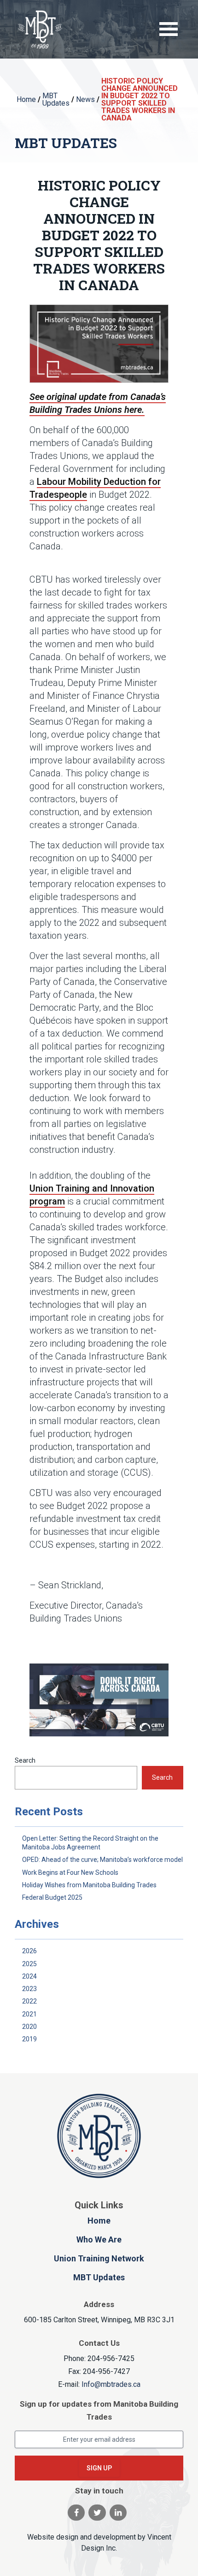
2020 (29, 2027)
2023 (29, 1989)
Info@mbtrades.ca (111, 2384)
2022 (29, 2001)
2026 (29, 1951)
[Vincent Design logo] (99, 2136)
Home (99, 2221)
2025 (29, 1964)
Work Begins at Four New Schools (70, 1872)
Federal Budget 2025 (52, 1897)
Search (25, 1760)
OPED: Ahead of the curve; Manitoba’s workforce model (102, 1860)
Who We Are (99, 2239)
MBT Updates (99, 2277)
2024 (29, 1976)
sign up (99, 2468)
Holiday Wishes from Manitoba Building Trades (89, 1885)
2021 (29, 2014)
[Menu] (169, 30)
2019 (29, 2039)
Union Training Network (99, 2258)
